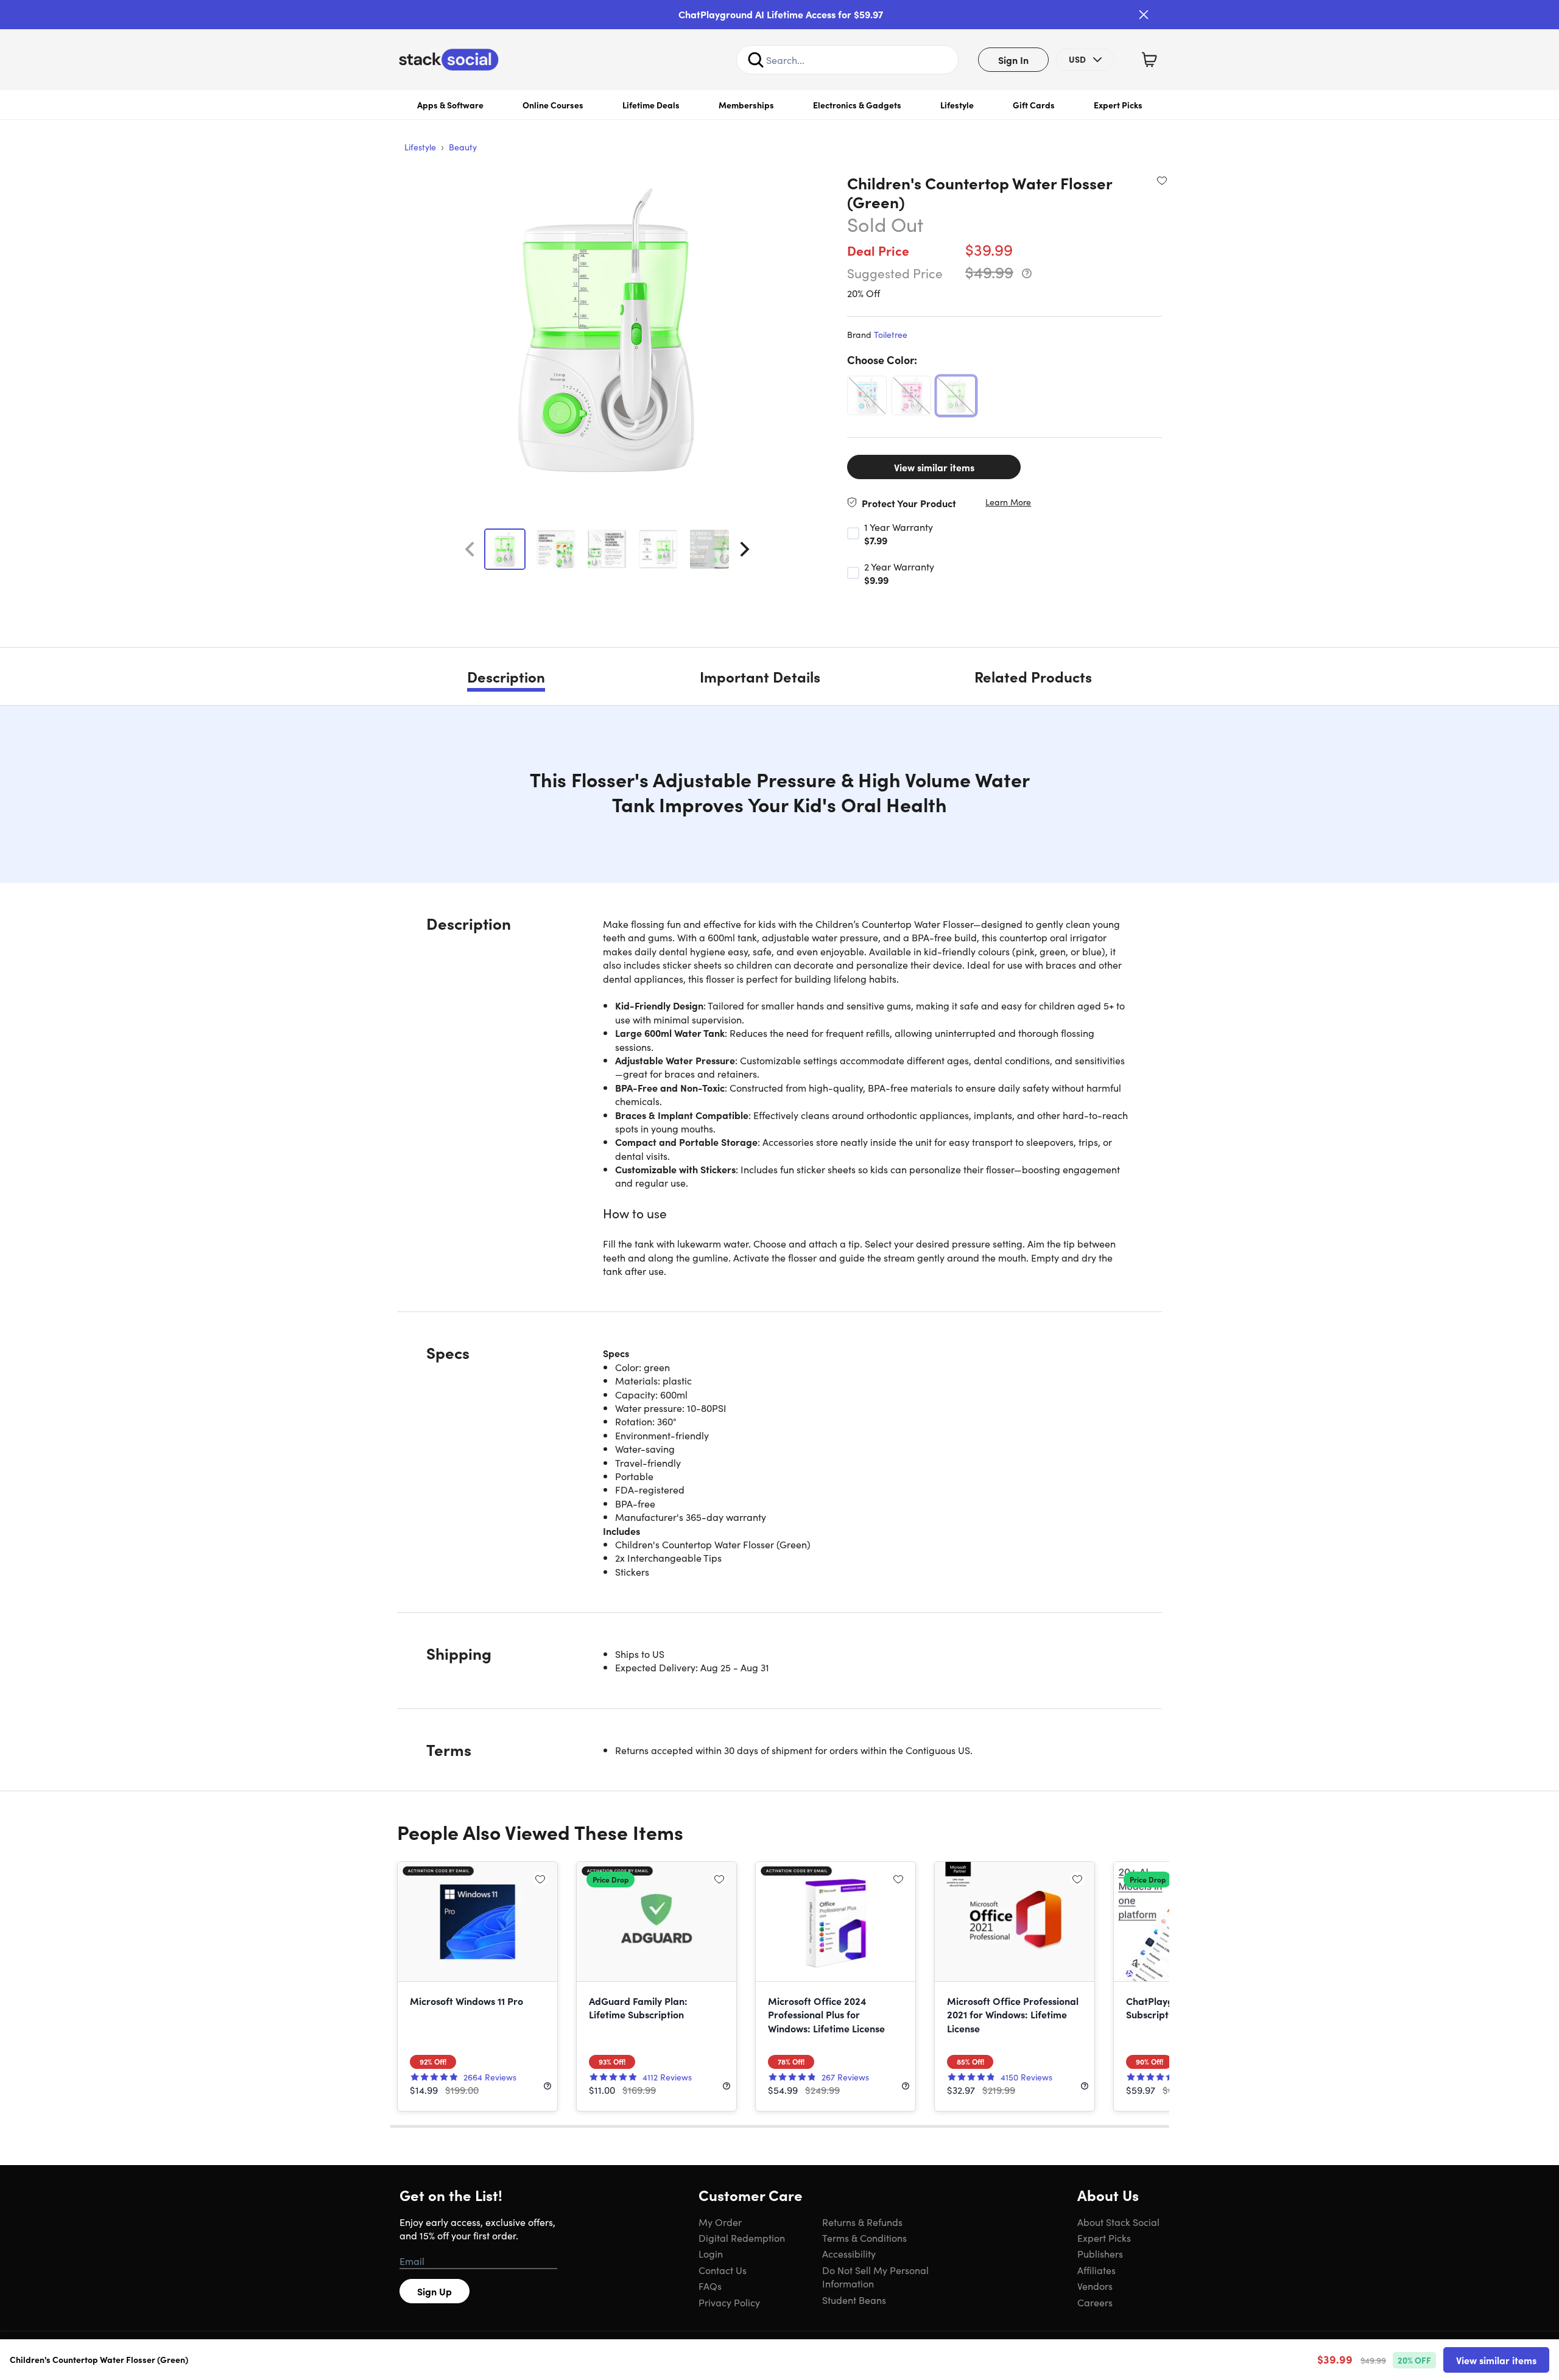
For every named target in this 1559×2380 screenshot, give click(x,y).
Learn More (1008, 502)
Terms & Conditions (864, 2238)
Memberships (746, 105)
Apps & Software (450, 105)
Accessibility (849, 2253)
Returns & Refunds (862, 2222)
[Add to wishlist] (1162, 180)
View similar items (934, 467)
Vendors (1095, 2286)
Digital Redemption (742, 2238)
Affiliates (1096, 2270)
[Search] (756, 60)
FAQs (710, 2286)
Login (711, 2253)
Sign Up (435, 2291)
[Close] (1144, 15)
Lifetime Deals (651, 105)
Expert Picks (1118, 105)
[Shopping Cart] (1149, 60)
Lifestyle (957, 105)
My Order (720, 2222)
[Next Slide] (745, 549)
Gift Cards (1034, 105)
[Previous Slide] (470, 549)
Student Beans (854, 2300)
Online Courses (553, 105)
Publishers (1100, 2253)
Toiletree (891, 334)
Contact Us (723, 2270)
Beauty (463, 147)
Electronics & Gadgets (857, 105)
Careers (1095, 2302)
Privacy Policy (729, 2302)
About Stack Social (1118, 2222)
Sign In (1013, 60)
